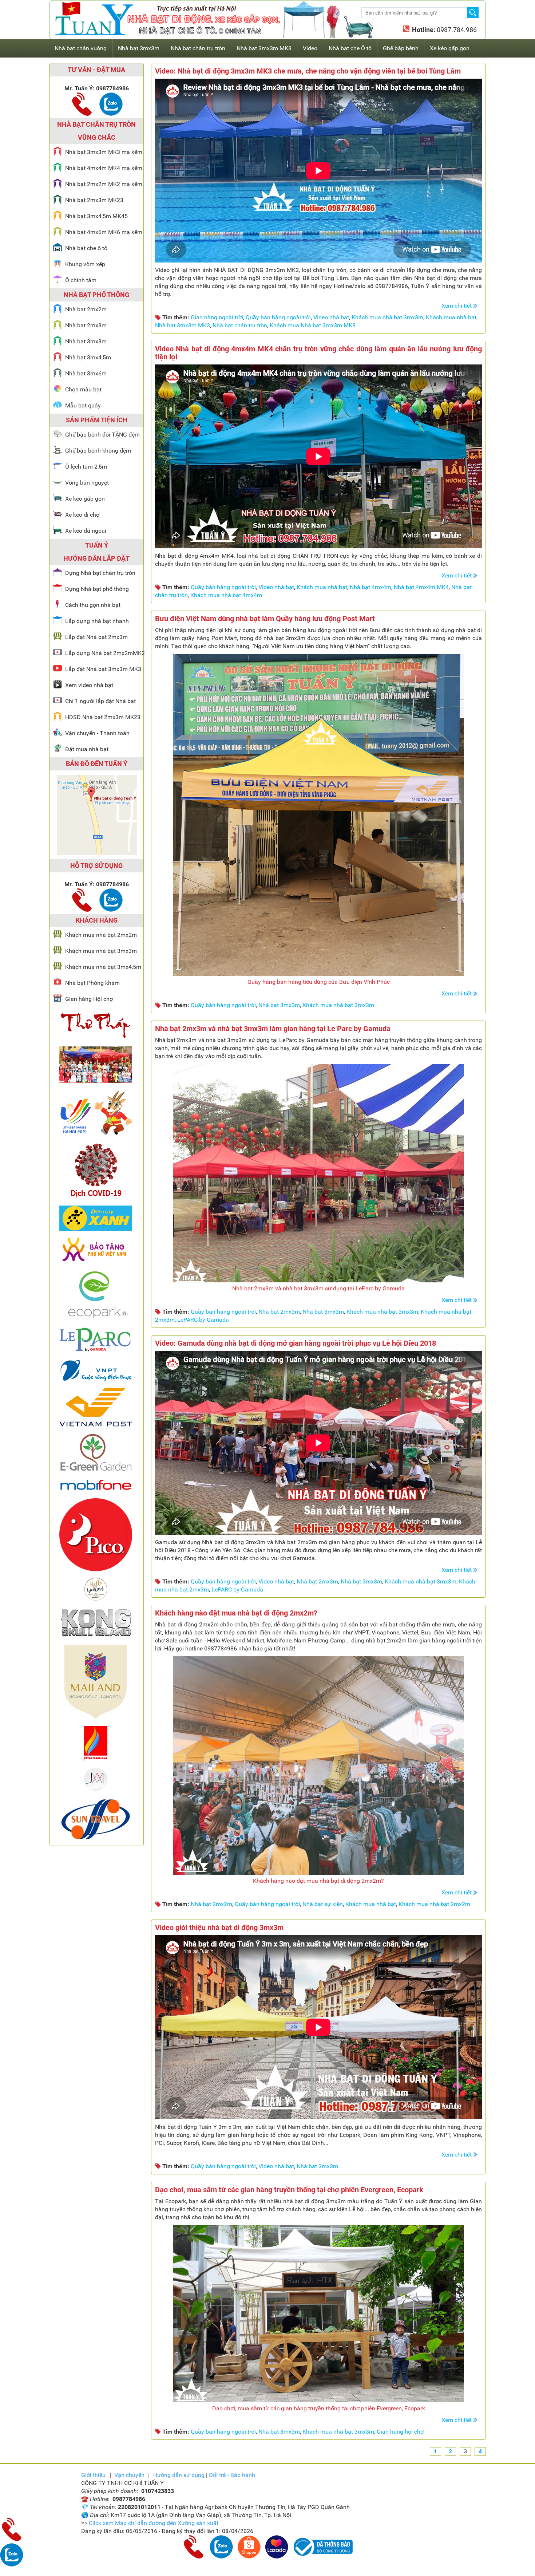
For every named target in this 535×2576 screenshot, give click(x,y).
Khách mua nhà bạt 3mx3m (387, 317)
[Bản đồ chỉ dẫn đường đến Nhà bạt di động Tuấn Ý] (97, 853)
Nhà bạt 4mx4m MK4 (421, 587)
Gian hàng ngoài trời (217, 317)
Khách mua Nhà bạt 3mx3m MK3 (313, 325)
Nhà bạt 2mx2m (211, 1904)
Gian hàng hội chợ (400, 2432)
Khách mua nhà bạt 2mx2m (434, 1904)
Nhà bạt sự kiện (323, 1904)
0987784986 (112, 88)
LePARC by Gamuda (203, 1320)
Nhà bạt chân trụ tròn (240, 325)
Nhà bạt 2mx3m (279, 1312)
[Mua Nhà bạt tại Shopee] (249, 2557)
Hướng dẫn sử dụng (179, 2475)
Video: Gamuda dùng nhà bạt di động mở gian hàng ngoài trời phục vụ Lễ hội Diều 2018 (296, 1343)
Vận (129, 2475)
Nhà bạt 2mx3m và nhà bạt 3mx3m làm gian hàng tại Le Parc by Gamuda (273, 1029)
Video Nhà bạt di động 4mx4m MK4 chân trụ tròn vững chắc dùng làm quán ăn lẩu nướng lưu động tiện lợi (318, 353)
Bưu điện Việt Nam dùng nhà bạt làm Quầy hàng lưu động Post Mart (265, 619)
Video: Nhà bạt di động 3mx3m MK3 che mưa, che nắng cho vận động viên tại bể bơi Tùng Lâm (308, 71)
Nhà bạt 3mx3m (279, 1005)
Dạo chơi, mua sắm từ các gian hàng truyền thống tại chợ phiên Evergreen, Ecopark (289, 2190)
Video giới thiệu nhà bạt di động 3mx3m (219, 1928)
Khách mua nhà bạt (451, 317)
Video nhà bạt (331, 317)
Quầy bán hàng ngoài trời (278, 317)
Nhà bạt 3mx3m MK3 (183, 325)
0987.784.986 (456, 30)
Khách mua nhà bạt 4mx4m (226, 595)
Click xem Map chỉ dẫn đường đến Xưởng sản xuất (154, 2523)
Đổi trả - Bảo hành (232, 2475)
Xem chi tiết (457, 306)
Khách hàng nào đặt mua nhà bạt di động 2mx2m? (236, 1613)
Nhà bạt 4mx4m (370, 587)
